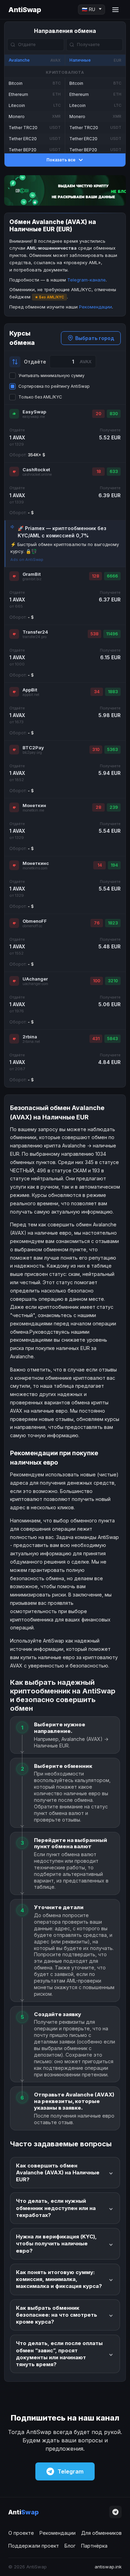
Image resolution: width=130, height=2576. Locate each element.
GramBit (32, 574)
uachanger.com (35, 984)
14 (100, 865)
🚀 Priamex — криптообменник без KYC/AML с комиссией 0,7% (62, 532)
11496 (112, 634)
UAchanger (35, 979)
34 (97, 692)
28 (98, 807)
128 (96, 576)
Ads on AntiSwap (27, 560)
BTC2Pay (33, 748)
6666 (112, 576)
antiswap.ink (108, 2567)
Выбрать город (95, 338)
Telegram (71, 2471)
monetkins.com (35, 868)
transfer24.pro (34, 637)
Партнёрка (94, 2546)
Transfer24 (35, 632)
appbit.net (31, 695)
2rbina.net (31, 1042)
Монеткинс (36, 863)
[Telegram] (115, 2512)
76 (97, 923)
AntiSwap (25, 10)
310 (96, 749)
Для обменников (101, 2533)
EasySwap (34, 412)
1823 (113, 923)
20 (98, 414)
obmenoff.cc (32, 926)
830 (114, 414)
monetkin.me (33, 810)
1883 (113, 692)
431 (96, 1039)
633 (114, 471)
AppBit (30, 690)
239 (114, 807)
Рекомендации (96, 307)
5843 (112, 1039)
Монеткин (34, 805)
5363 (112, 749)
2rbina (30, 1037)
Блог (70, 2546)
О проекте (21, 2533)
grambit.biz (32, 579)
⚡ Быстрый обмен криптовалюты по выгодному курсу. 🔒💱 (65, 548)
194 (114, 865)
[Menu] (115, 10)
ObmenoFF (35, 921)
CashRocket (36, 469)
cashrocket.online (37, 475)
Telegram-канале (86, 280)
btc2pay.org (32, 753)
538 (94, 634)
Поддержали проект (34, 2546)
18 (99, 471)
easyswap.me (34, 417)
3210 (113, 981)
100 (97, 981)
